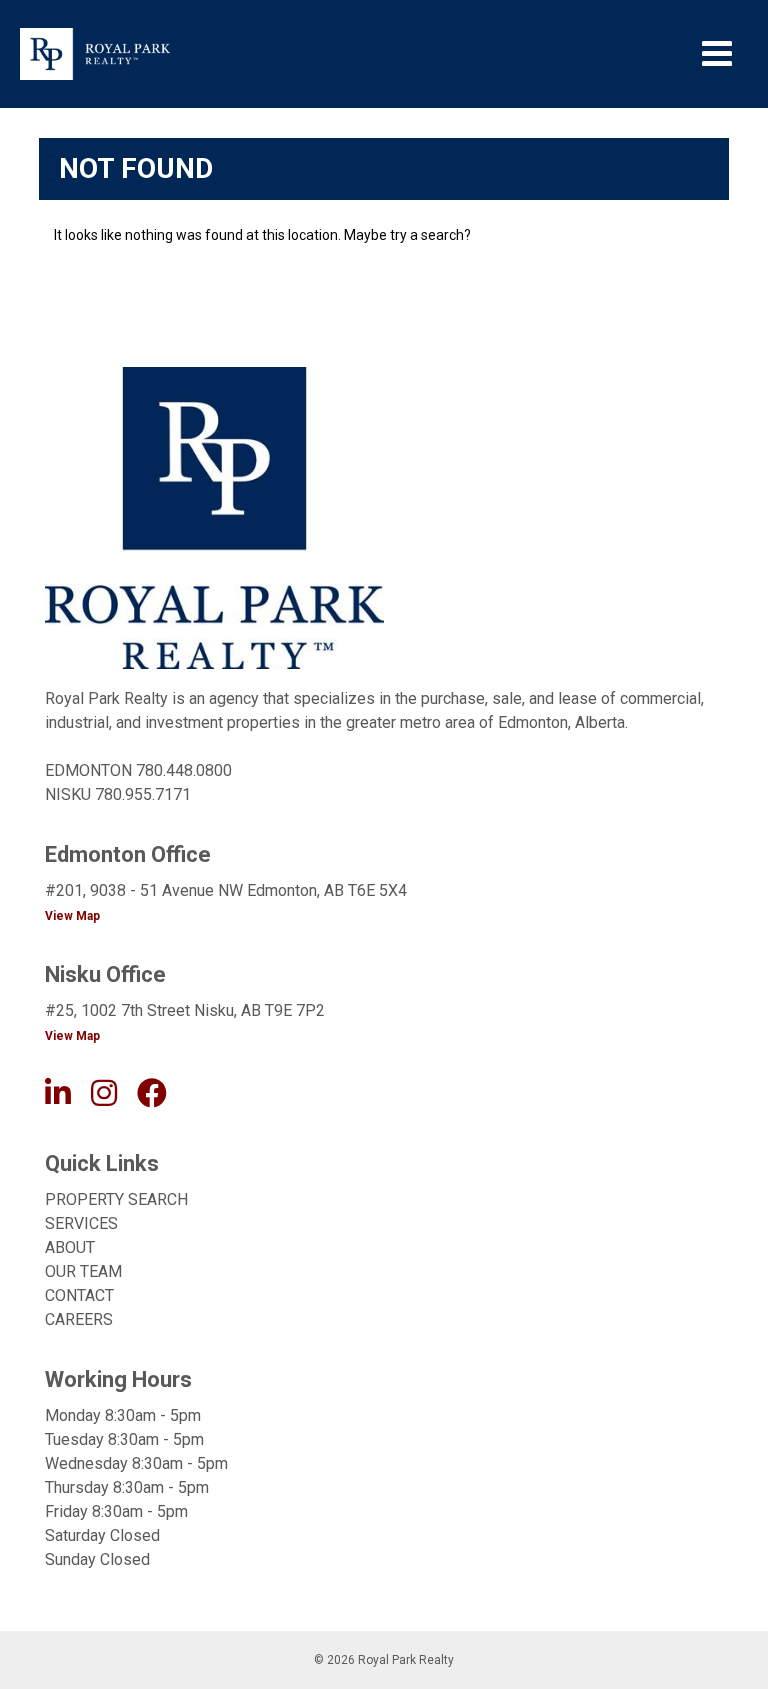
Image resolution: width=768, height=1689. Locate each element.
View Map (72, 916)
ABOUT (70, 1247)
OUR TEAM (83, 1271)
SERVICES (81, 1223)
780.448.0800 (184, 770)
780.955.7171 (143, 794)
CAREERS (79, 1319)
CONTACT (79, 1295)
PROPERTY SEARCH (116, 1199)
